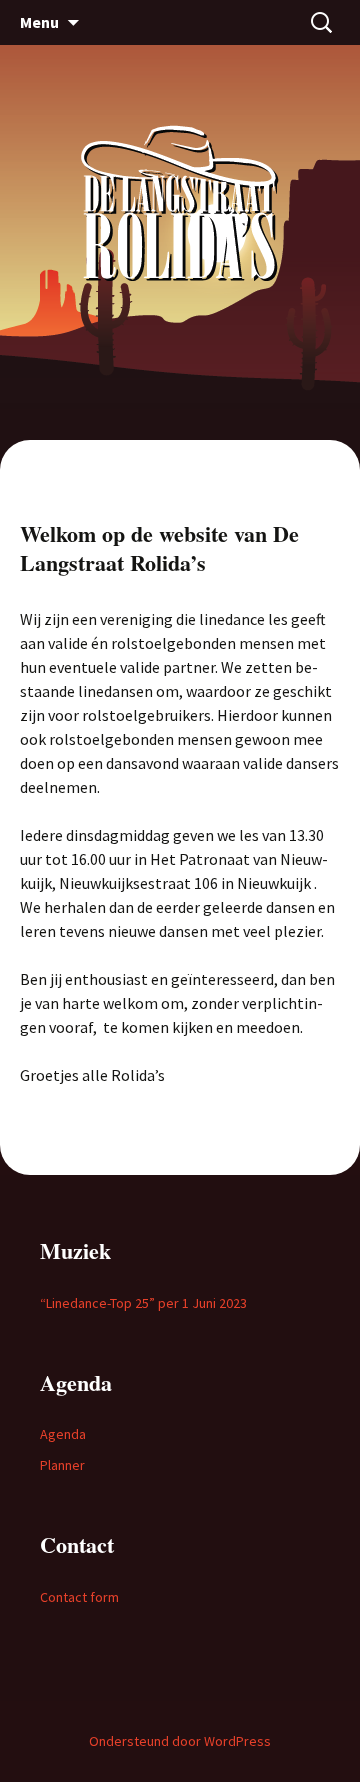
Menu (39, 22)
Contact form (79, 1597)
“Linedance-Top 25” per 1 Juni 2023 (143, 1303)
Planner (62, 1465)
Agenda (63, 1434)
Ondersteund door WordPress (180, 1741)
